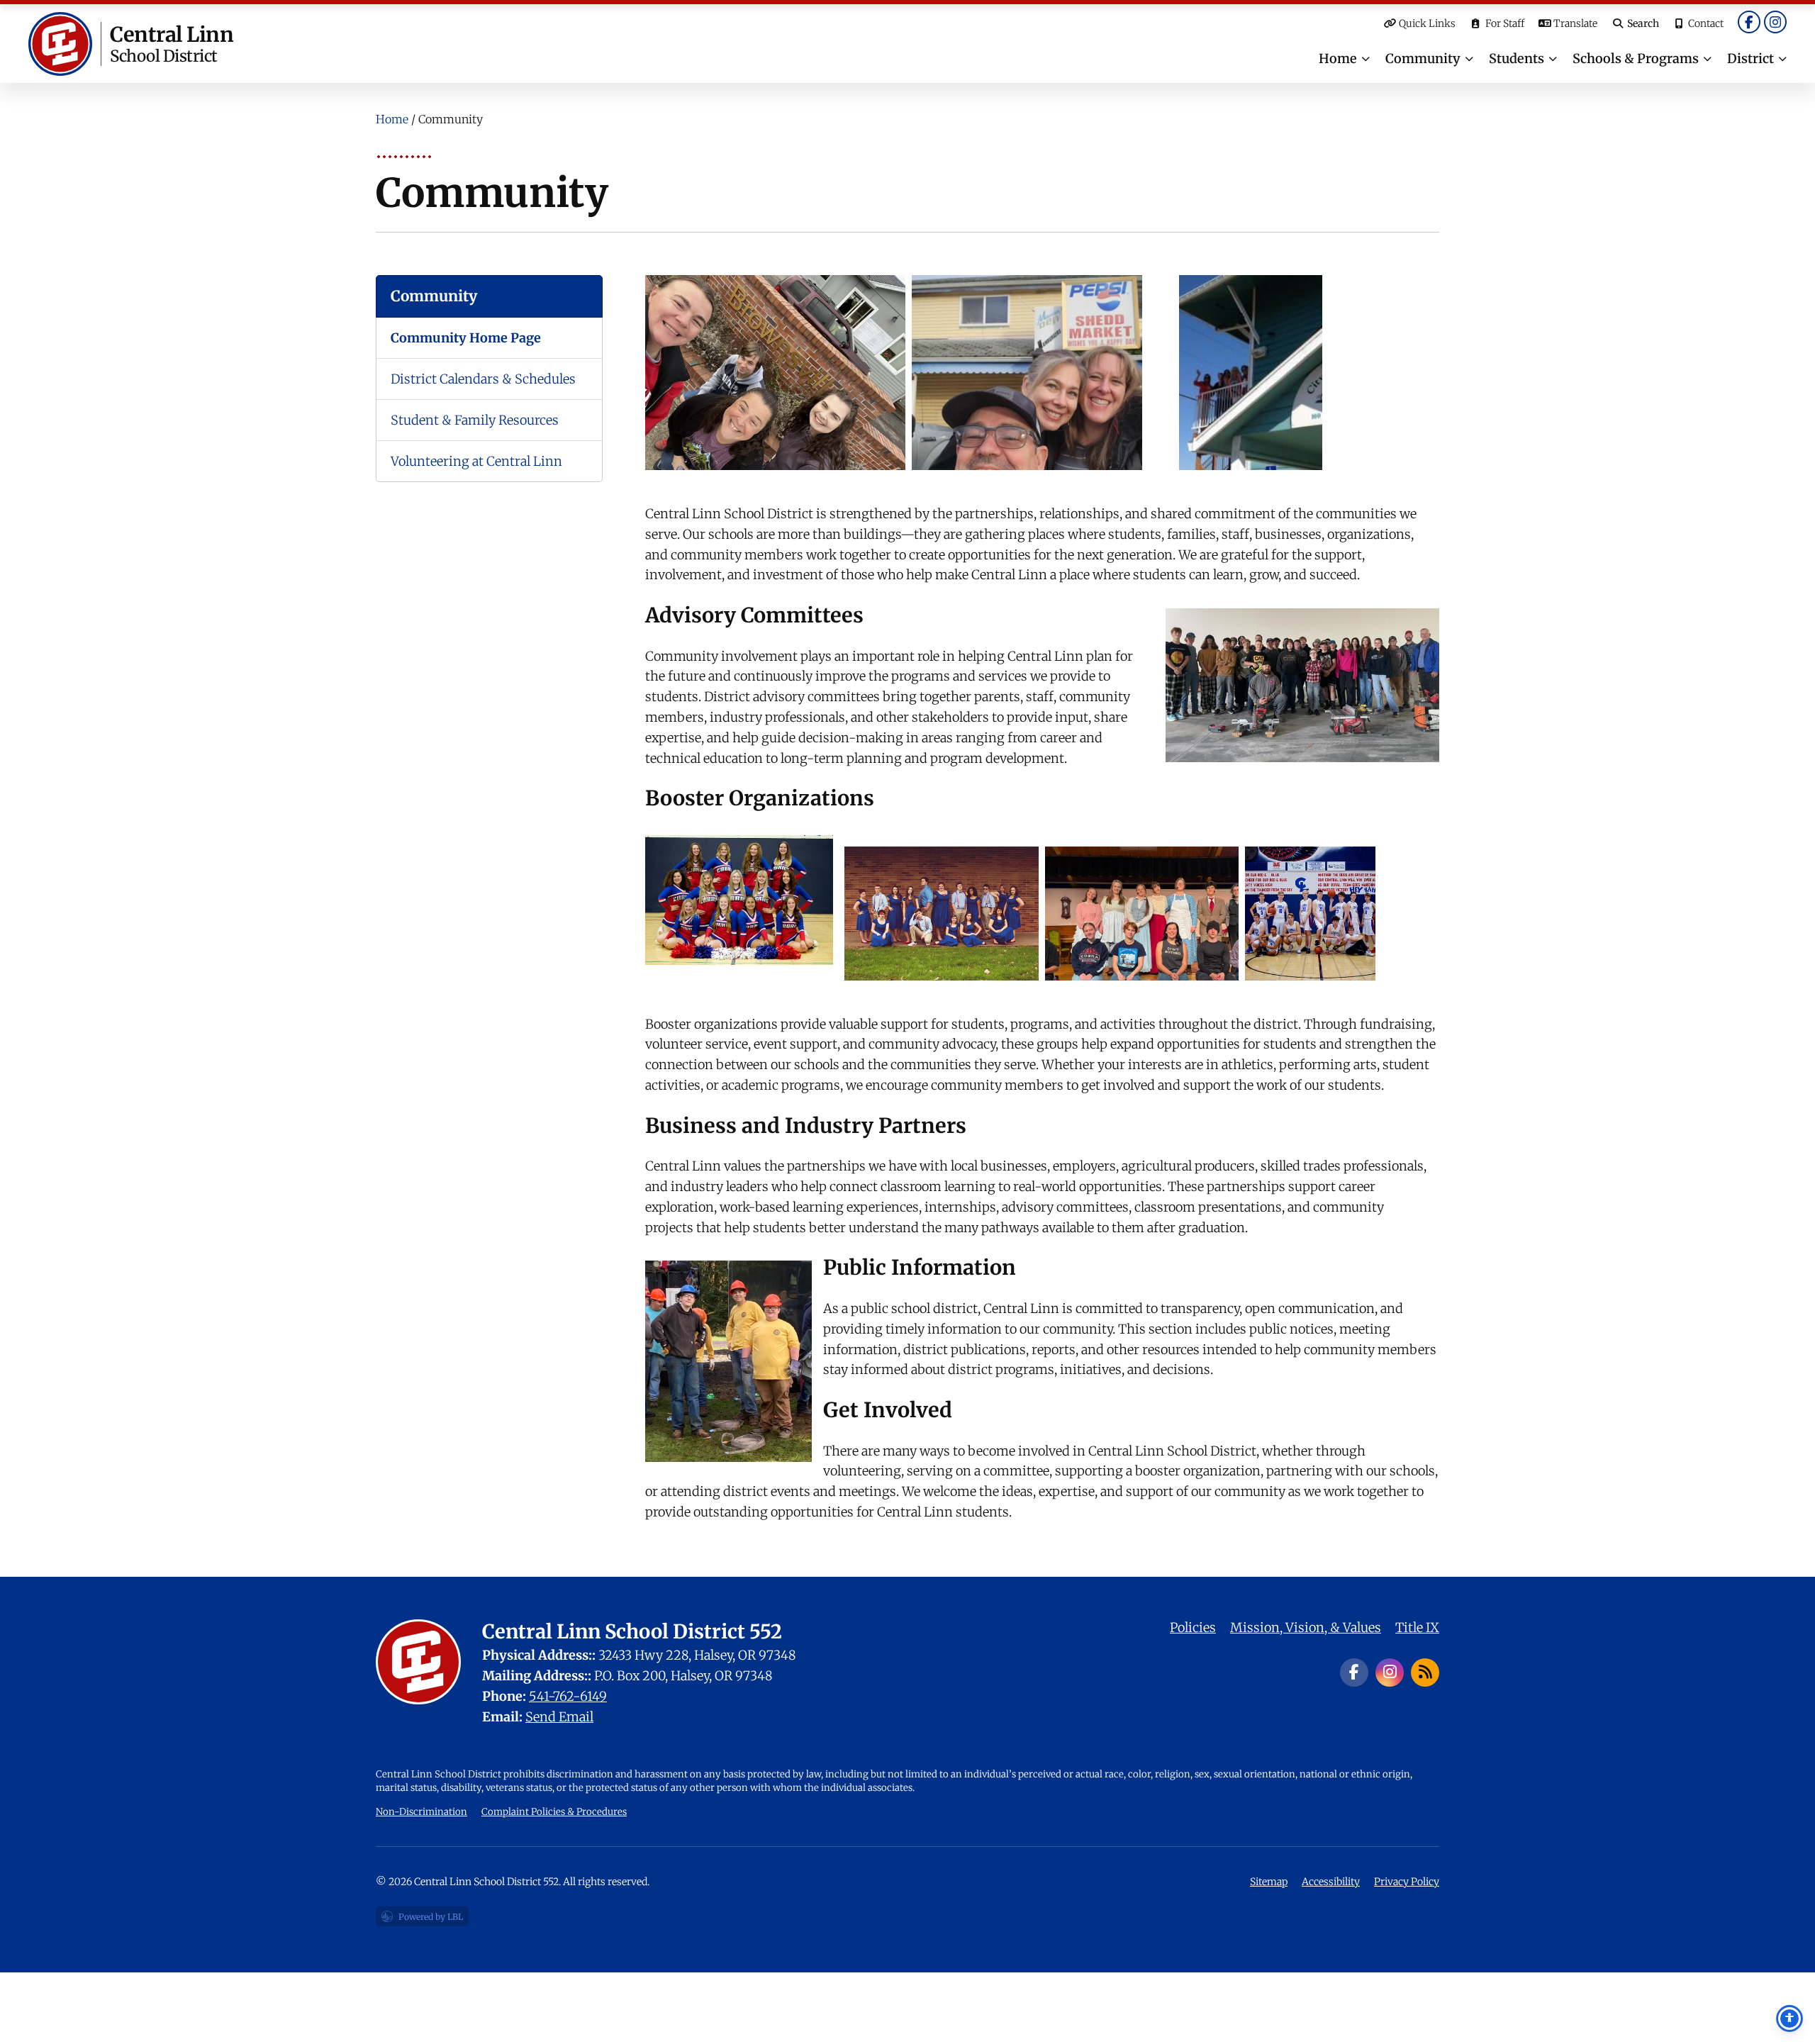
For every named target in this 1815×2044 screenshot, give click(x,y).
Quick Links (1427, 23)
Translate (1575, 23)
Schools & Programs (1636, 58)
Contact (1706, 23)
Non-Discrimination (421, 1812)
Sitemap (1269, 1882)
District (1750, 58)
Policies (1193, 1627)
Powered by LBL (422, 1919)
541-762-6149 (568, 1696)
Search (1643, 23)
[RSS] (1425, 1672)
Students (1517, 58)
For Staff (1505, 23)
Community (1423, 58)
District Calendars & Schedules (483, 379)
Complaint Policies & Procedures (554, 1812)
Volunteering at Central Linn (476, 461)
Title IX (1417, 1627)
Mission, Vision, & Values (1306, 1627)
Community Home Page (466, 338)
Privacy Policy (1407, 1882)
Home (1338, 58)
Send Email (559, 1717)
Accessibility (1331, 1882)
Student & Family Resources (475, 420)
